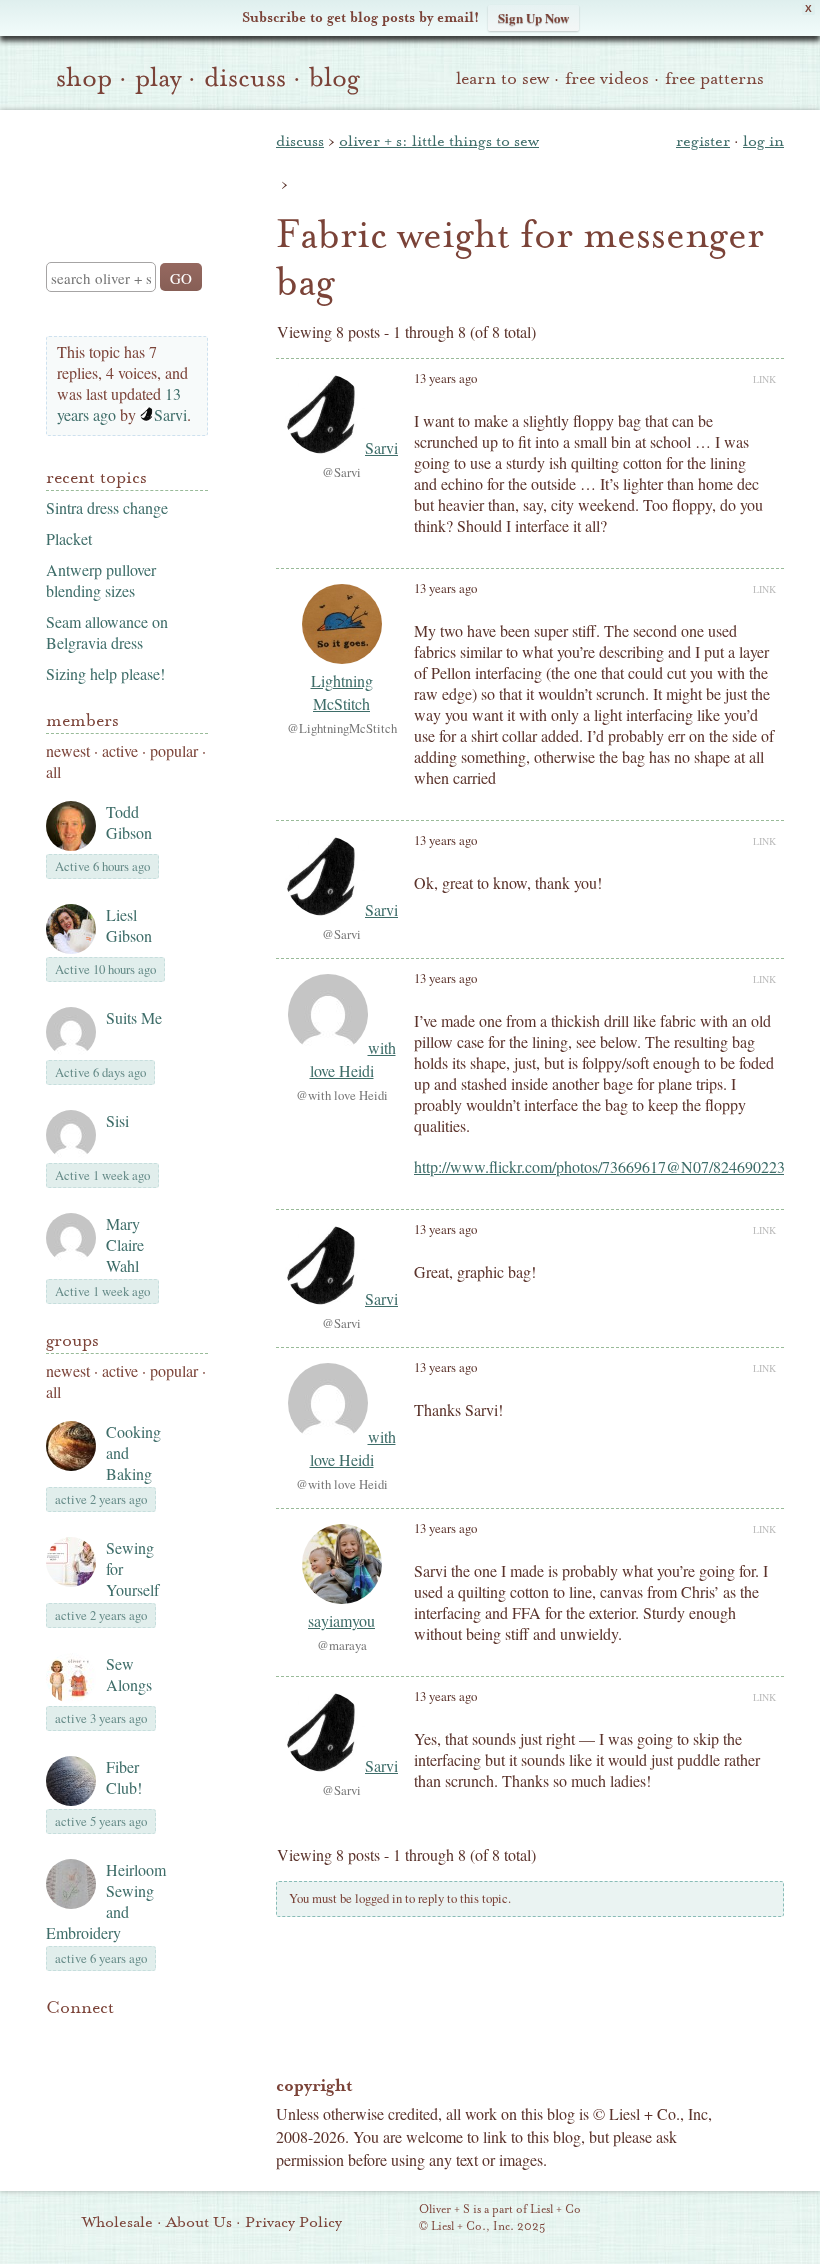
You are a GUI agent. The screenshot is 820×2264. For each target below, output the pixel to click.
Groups (72, 1340)
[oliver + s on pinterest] (58, 2038)
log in (763, 141)
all (53, 771)
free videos (607, 78)
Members (82, 720)
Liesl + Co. (391, 2219)
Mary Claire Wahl (125, 1244)
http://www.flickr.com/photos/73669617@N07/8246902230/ (605, 1166)
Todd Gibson (129, 822)
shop (84, 78)
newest (68, 750)
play (158, 78)
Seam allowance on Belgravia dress (107, 632)
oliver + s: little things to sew (439, 141)
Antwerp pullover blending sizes (101, 580)
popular (174, 750)
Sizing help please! (105, 673)
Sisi (117, 1120)
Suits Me (134, 1017)
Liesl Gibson (129, 925)
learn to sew (502, 78)
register (703, 141)
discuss (245, 78)
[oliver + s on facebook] (126, 2038)
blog (334, 78)
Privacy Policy (293, 2222)
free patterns (714, 78)
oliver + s (122, 169)
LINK (764, 379)
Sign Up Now (533, 17)
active (120, 750)
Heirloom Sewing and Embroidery (106, 1901)
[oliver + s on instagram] (58, 2062)
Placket (69, 538)
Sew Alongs (129, 1674)
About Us (199, 2222)
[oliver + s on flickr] (92, 2038)
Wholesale (117, 2222)
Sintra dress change (107, 507)
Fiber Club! (124, 1777)
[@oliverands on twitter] (160, 2038)
